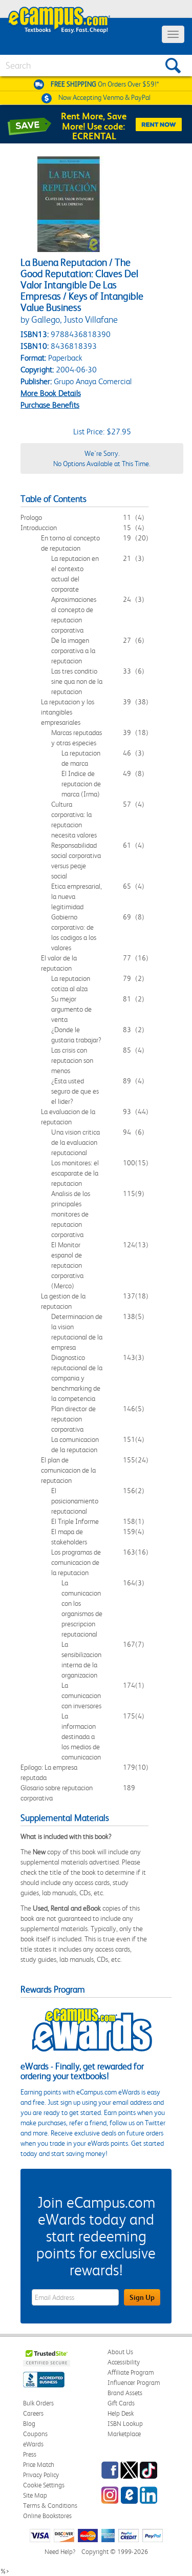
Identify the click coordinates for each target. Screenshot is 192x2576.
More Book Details (51, 393)
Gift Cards (121, 2403)
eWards (33, 2444)
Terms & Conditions (50, 2506)
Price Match (39, 2465)
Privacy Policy (41, 2475)
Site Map (35, 2495)
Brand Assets (125, 2393)
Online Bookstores (47, 2516)
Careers (33, 2413)
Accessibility (124, 2362)
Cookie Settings (44, 2485)
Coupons (35, 2434)
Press (30, 2454)
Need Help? (60, 2552)
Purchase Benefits (50, 405)
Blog (29, 2424)
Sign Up (142, 2297)
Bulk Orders (38, 2403)
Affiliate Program (131, 2372)
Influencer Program (134, 2383)
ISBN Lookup (125, 2424)
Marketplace (124, 2434)
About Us (120, 2352)
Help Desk (121, 2413)
